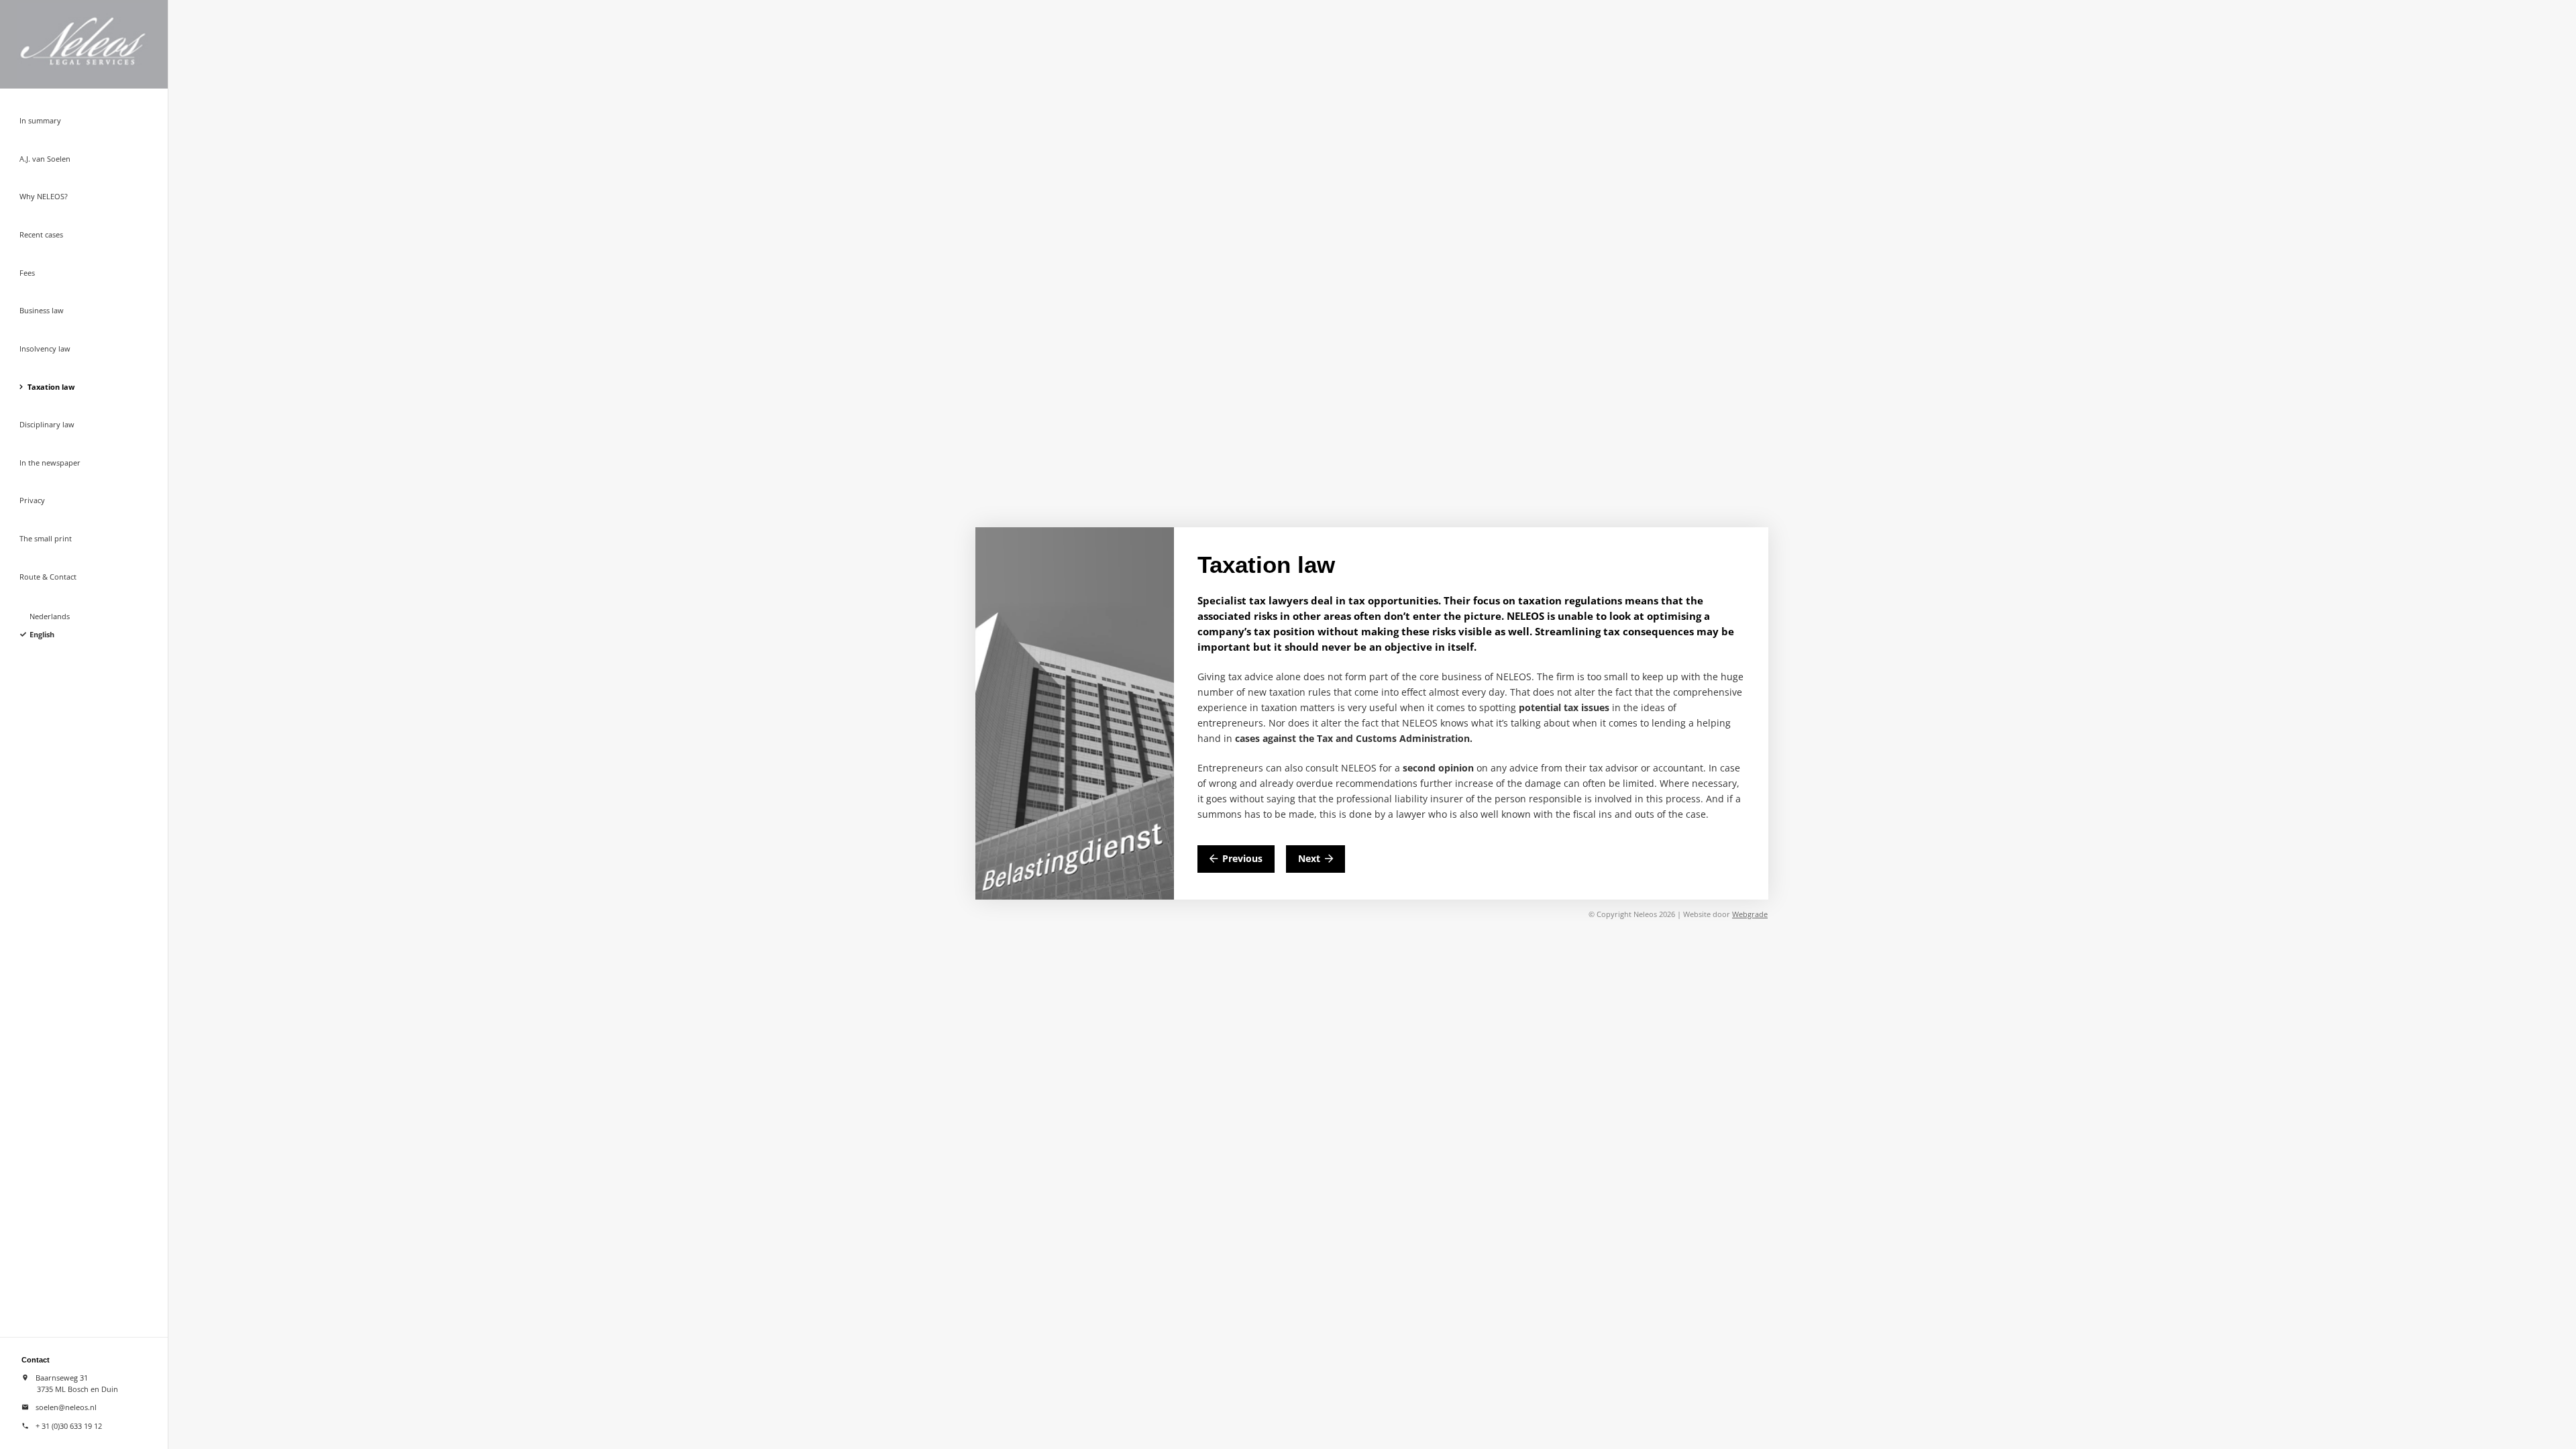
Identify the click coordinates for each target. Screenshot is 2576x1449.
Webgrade (1750, 914)
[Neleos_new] (101, 44)
